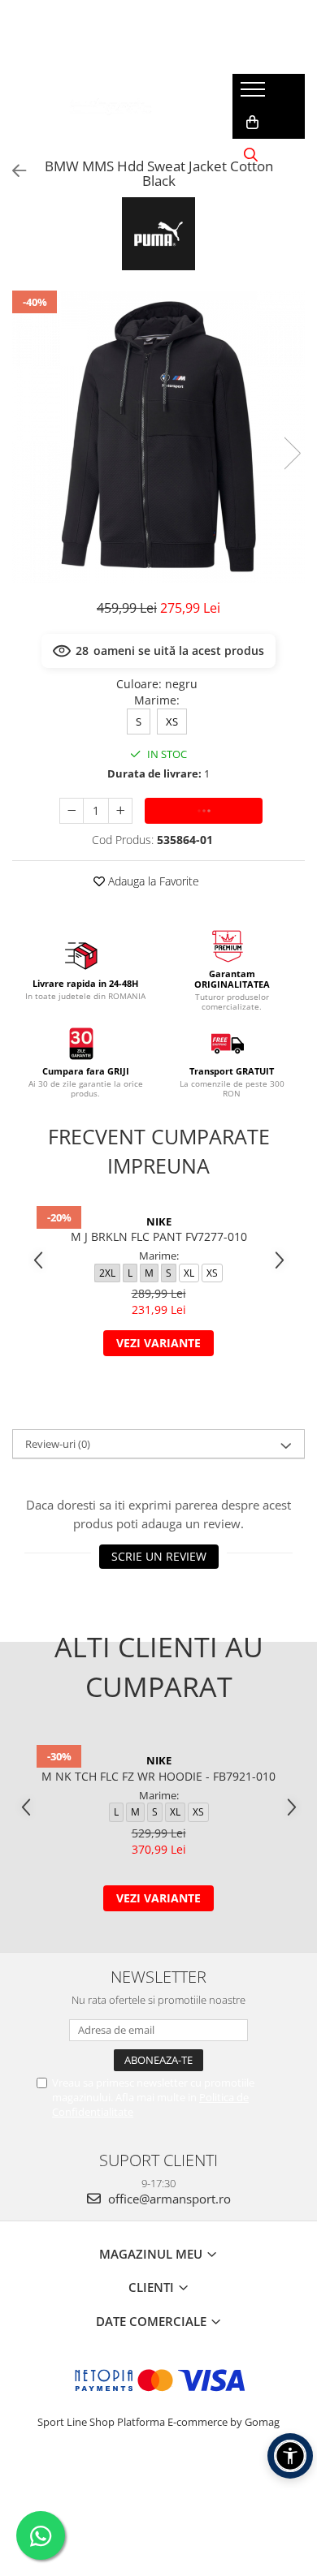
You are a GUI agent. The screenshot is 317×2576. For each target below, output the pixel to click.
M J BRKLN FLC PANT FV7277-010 (159, 1236)
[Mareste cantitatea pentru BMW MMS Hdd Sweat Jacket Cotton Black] (120, 811)
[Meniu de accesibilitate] (290, 2456)
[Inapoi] (12, 171)
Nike (159, 1221)
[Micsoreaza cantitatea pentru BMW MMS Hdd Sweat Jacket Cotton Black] (72, 811)
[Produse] (255, 94)
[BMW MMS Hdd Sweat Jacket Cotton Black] (158, 437)
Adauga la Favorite (152, 881)
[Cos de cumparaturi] (252, 123)
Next (292, 453)
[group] (158, 437)
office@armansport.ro (168, 2199)
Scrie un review (159, 1556)
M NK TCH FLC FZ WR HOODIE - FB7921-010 (158, 1776)
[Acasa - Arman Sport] (111, 106)
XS (172, 722)
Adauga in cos (204, 810)
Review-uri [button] (58, 1444)
